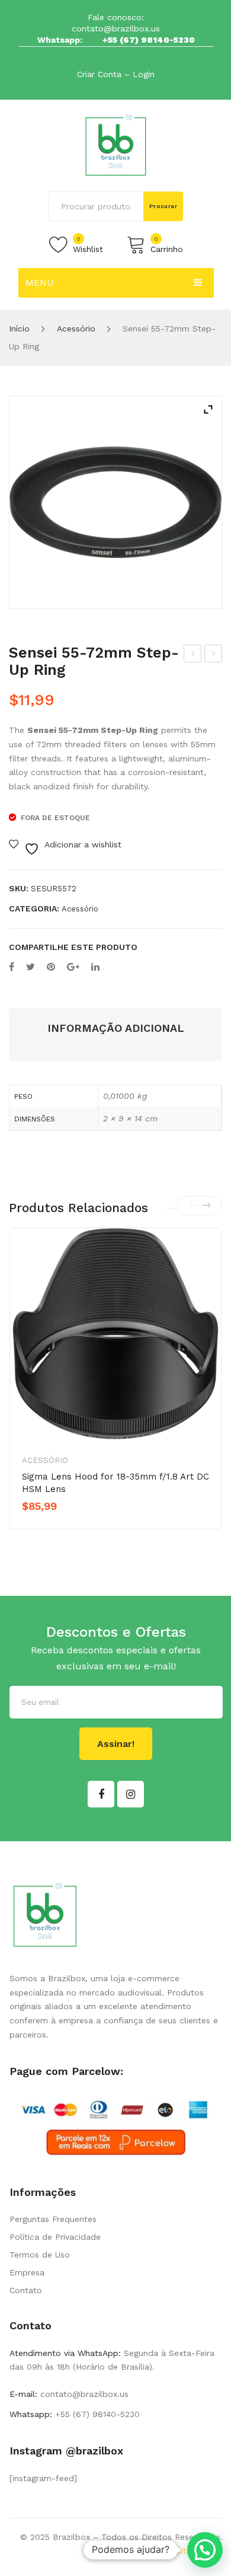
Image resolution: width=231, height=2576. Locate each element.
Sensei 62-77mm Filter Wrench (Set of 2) (193, 655)
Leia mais (63, 1526)
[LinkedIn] (95, 967)
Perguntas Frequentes (53, 2219)
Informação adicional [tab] (116, 1028)
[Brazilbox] (116, 145)
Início (19, 329)
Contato (26, 2290)
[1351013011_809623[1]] (115, 502)
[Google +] (73, 967)
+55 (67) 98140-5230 (149, 40)
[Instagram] (131, 1794)
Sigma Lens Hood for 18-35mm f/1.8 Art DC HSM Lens (115, 1483)
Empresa (27, 2272)
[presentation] (193, 1206)
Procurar (163, 206)
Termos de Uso (40, 2255)
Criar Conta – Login (116, 74)
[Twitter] (31, 967)
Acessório (76, 329)
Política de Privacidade (55, 2237)
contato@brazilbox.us (116, 28)
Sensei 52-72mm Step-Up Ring (214, 655)
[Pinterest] (51, 967)
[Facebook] (12, 967)
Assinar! (116, 1744)
